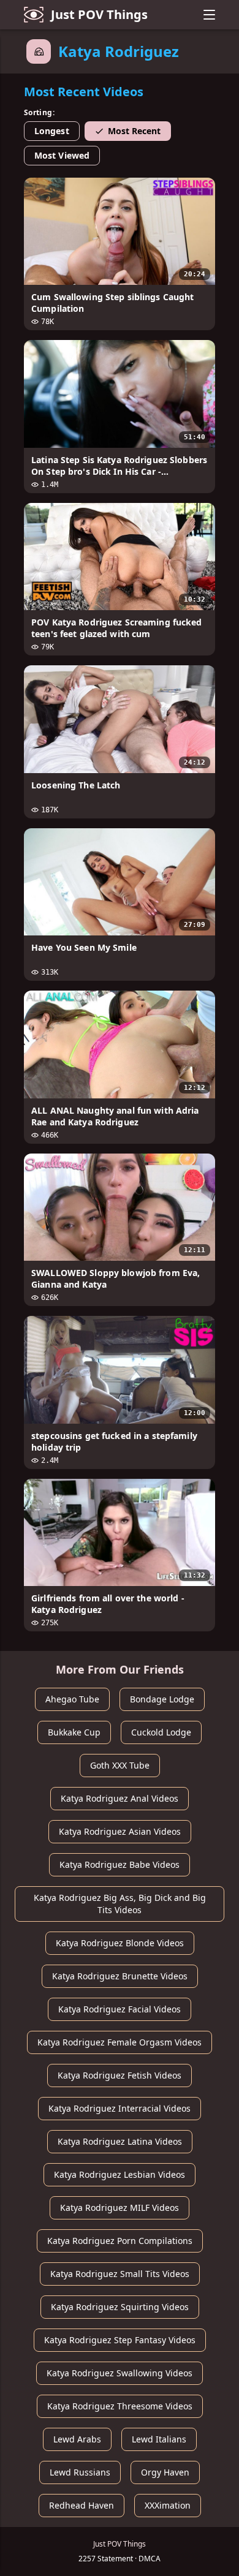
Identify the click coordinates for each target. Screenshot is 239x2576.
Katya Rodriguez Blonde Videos (120, 1943)
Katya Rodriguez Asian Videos (120, 1831)
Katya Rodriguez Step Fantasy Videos (120, 2340)
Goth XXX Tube (120, 1765)
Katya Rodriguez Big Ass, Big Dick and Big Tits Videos (120, 1904)
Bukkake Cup (74, 1732)
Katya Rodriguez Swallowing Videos (120, 2373)
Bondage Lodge (162, 1699)
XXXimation (168, 2505)
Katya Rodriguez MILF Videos (120, 2208)
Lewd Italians (159, 2439)
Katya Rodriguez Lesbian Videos (120, 2174)
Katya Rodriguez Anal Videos (120, 1798)
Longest (52, 131)
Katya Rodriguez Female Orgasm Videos (120, 2042)
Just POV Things (99, 14)
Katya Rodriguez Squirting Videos (120, 2307)
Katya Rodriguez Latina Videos (120, 2141)
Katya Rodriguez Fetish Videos (120, 2075)
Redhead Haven (82, 2505)
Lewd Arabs (77, 2439)
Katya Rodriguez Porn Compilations (120, 2241)
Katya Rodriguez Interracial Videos (120, 2108)
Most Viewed (62, 155)
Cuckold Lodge (161, 1732)
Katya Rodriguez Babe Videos (120, 1864)
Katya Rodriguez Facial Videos (120, 2009)
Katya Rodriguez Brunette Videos (120, 1976)
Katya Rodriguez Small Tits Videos (120, 2274)
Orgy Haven (165, 2472)
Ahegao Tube (72, 1699)
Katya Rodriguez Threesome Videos (120, 2406)
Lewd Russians (80, 2472)
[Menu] (209, 15)
